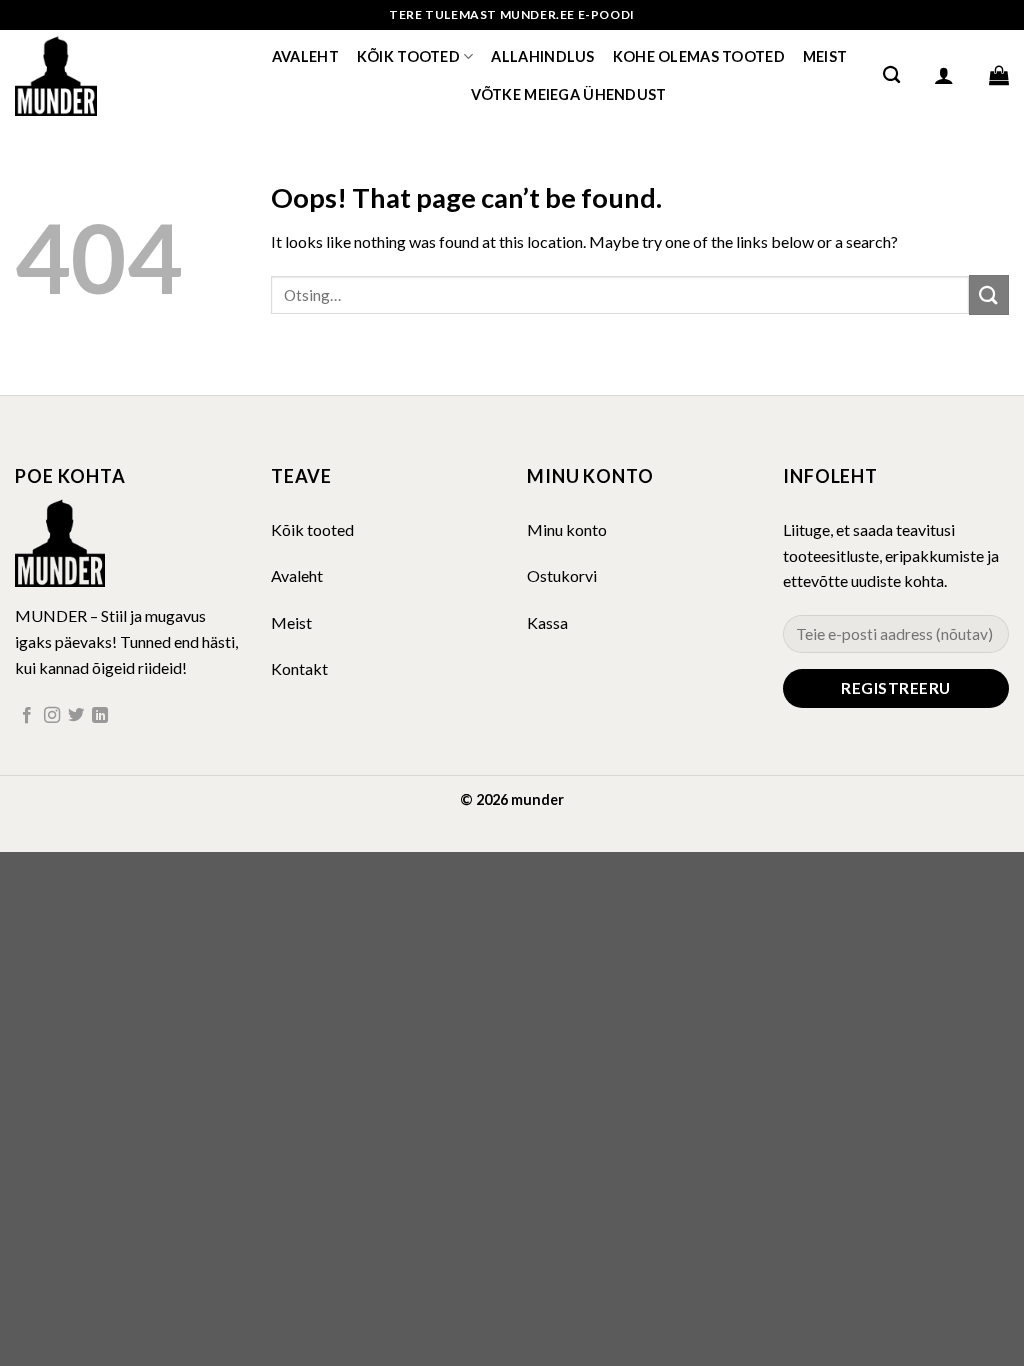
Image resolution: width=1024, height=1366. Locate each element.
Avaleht (305, 56)
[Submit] (989, 294)
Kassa (547, 622)
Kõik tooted (408, 56)
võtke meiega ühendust (569, 94)
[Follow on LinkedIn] (100, 716)
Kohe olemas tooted (699, 56)
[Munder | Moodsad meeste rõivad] (115, 75)
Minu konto (567, 529)
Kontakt (299, 668)
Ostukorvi (562, 575)
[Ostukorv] (999, 75)
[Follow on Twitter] (76, 716)
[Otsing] (891, 75)
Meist (825, 56)
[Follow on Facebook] (27, 716)
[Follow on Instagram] (52, 716)
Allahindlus (542, 56)
